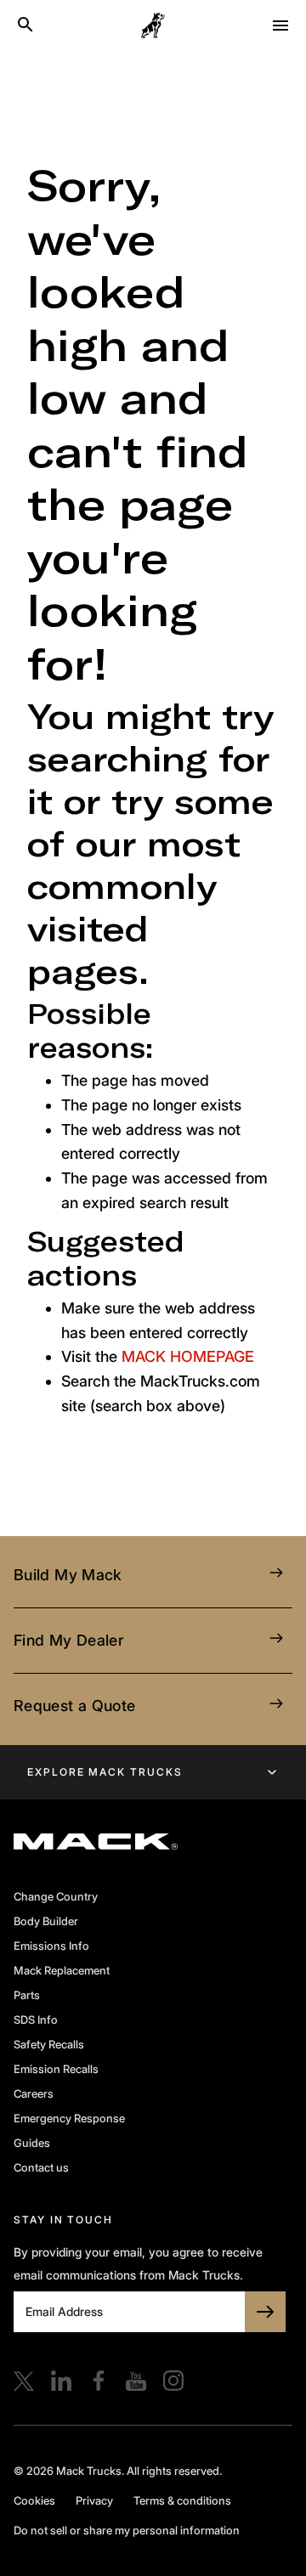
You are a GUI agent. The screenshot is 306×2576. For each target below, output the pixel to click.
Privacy (94, 2500)
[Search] (25, 25)
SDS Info (36, 2020)
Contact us (41, 2167)
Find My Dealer (68, 1640)
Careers (34, 2093)
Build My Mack (68, 1575)
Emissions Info (51, 1946)
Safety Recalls (49, 2044)
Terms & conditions (182, 2500)
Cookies (34, 2500)
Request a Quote (74, 1706)
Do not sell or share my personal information (127, 2530)
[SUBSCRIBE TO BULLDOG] (265, 2312)
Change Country (56, 1896)
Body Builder (46, 1921)
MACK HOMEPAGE (188, 1356)
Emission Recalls (56, 2069)
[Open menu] (280, 25)
